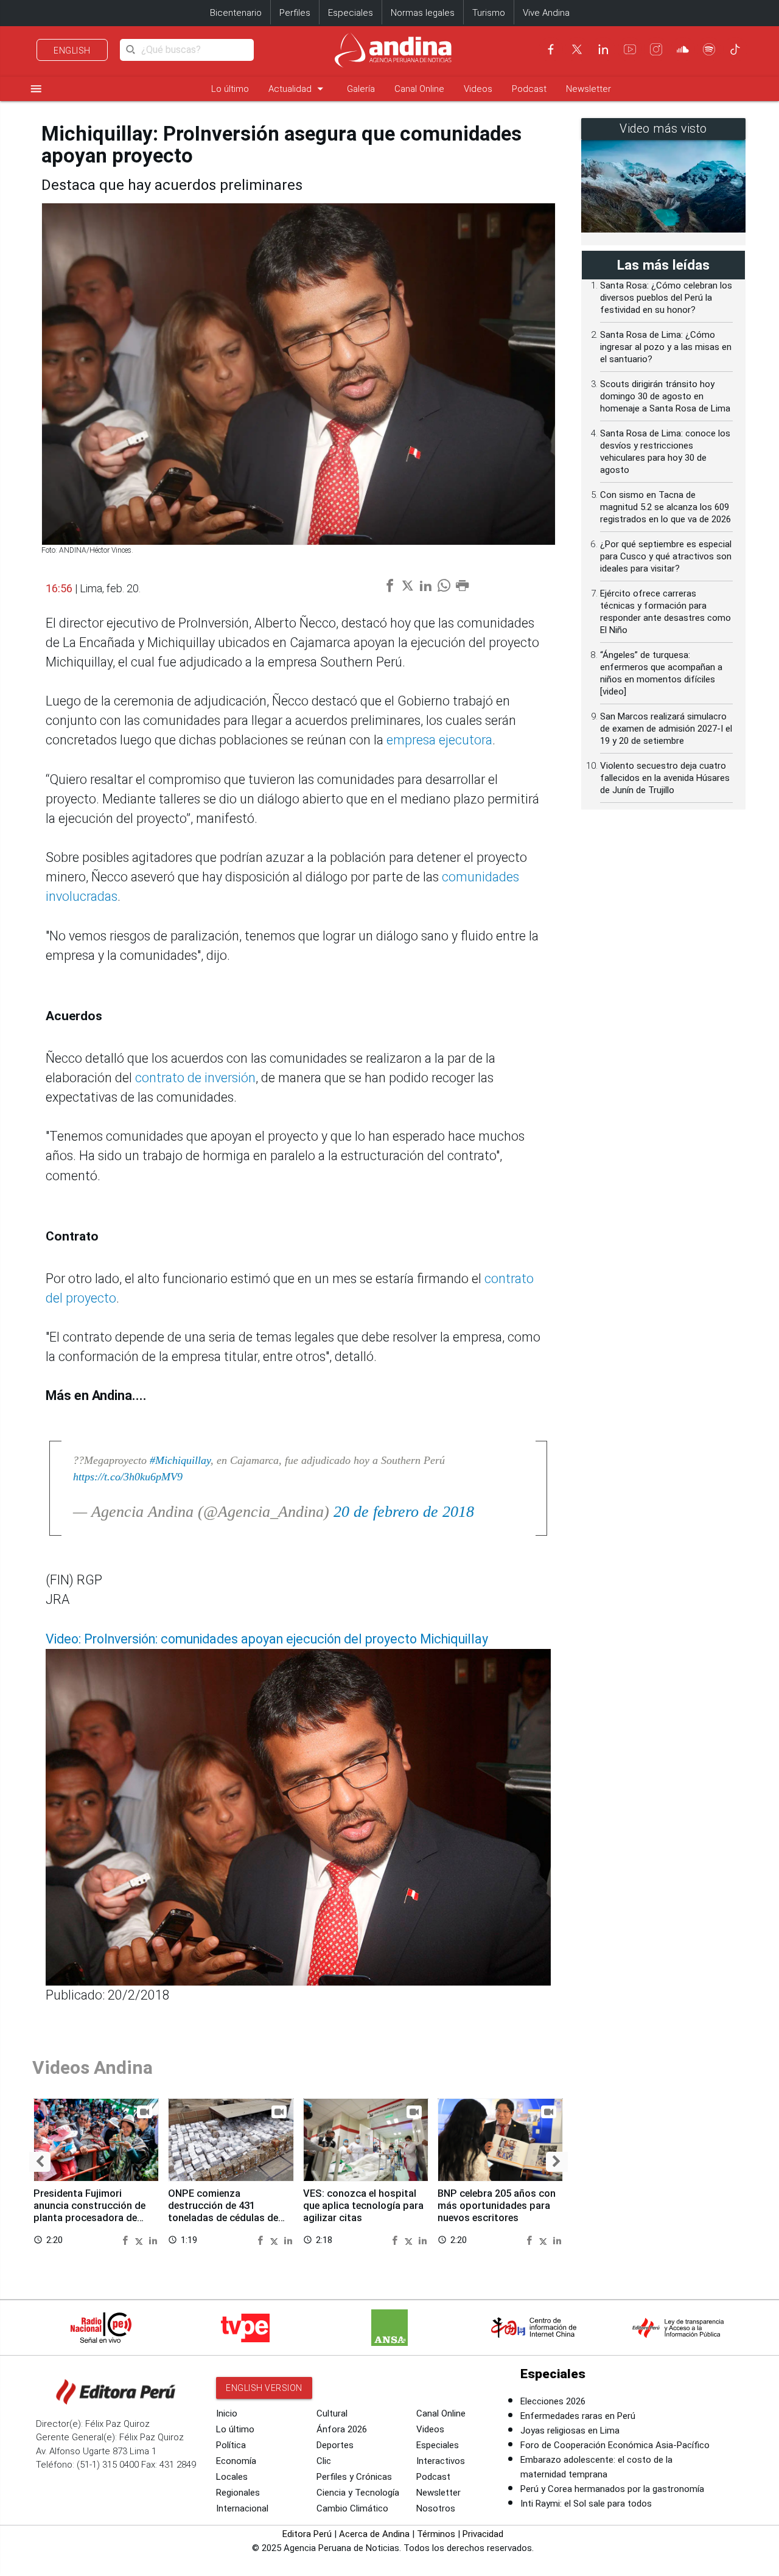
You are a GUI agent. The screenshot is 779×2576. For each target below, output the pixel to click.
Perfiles (295, 13)
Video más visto (663, 129)
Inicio (227, 2413)
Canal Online (419, 89)
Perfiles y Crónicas (354, 2477)
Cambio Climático (352, 2508)
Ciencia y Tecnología (358, 2493)
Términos (436, 2534)
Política (231, 2445)
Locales (232, 2477)
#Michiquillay (180, 1460)
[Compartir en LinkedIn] (153, 2239)
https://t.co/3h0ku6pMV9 (128, 1477)
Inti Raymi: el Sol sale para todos (586, 2504)
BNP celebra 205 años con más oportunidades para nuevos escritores (497, 2206)
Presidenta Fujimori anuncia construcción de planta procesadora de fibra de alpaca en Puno (89, 2211)
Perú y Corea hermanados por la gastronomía (612, 2489)
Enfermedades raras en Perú (578, 2416)
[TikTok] (735, 49)
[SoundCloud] (683, 49)
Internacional (242, 2508)
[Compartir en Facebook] (127, 2239)
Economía (236, 2461)
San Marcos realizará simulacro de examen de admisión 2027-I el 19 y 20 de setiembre (666, 729)
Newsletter (589, 89)
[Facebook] (551, 49)
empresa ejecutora (439, 740)
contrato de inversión (195, 1078)
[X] (577, 49)
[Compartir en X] (141, 2239)
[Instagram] (656, 49)
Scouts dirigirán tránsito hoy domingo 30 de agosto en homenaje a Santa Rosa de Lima (665, 396)
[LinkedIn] (603, 49)
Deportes (335, 2445)
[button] (40, 2162)
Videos (478, 89)
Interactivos (441, 2461)
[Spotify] (709, 49)
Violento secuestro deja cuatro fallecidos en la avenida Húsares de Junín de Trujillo (665, 778)
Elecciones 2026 (553, 2401)
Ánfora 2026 (342, 2429)
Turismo (489, 13)
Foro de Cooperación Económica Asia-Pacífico (615, 2445)
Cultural (332, 2413)
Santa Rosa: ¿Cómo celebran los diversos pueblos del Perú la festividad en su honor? (666, 298)
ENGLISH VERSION (264, 2388)
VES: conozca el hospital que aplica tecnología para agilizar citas (363, 2206)
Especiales (351, 13)
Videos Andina (93, 2067)
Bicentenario (236, 13)
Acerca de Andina (374, 2534)
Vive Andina (546, 13)
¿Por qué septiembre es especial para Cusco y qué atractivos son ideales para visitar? (666, 556)
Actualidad (298, 89)
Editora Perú (307, 2534)
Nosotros (436, 2508)
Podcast (529, 89)
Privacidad (483, 2534)
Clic (324, 2461)
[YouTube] (630, 49)
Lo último (230, 89)
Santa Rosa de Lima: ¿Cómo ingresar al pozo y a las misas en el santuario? (666, 347)
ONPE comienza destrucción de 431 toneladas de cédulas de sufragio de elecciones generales (223, 2217)
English (72, 51)
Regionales (238, 2493)
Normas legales (423, 13)
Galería (361, 89)
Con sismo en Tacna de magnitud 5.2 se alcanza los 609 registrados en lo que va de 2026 (665, 507)
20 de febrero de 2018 (404, 1512)
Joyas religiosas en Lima (570, 2431)
